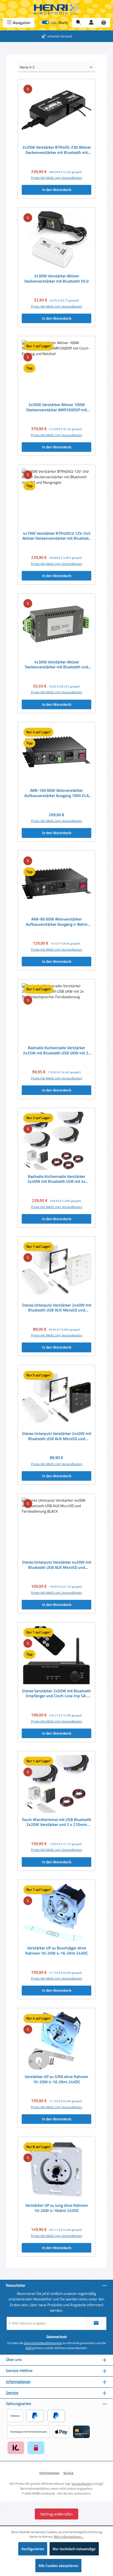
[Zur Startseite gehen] (57, 9)
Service (12, 2393)
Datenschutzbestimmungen (43, 2343)
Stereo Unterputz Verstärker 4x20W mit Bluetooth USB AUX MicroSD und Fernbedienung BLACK (57, 1565)
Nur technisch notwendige (74, 2549)
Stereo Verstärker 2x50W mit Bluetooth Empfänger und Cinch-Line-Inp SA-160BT (57, 1694)
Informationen (18, 2382)
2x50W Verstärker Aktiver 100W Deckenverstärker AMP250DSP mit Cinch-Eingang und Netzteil (57, 407)
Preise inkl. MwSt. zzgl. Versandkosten (57, 178)
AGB (29, 2348)
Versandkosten (82, 2483)
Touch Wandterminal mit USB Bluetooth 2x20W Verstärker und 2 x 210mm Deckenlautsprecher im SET (57, 1822)
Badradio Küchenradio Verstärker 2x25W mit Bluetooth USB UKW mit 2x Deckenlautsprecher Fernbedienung (57, 1050)
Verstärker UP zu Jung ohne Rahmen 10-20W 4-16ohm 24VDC (57, 2208)
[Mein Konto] (91, 23)
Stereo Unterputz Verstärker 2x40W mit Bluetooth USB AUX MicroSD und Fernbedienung (57, 1308)
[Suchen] (79, 23)
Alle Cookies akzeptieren (58, 2566)
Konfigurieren (33, 2549)
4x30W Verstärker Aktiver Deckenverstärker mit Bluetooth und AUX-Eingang (57, 665)
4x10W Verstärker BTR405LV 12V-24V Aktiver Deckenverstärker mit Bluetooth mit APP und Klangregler (57, 536)
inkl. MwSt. (55, 23)
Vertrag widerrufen (57, 2514)
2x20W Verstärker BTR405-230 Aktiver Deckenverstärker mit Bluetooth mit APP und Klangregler (57, 150)
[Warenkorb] (104, 23)
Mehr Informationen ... (69, 2537)
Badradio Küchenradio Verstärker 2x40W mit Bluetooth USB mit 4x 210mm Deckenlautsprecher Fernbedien (57, 1179)
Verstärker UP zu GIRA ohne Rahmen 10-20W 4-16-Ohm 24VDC (57, 2079)
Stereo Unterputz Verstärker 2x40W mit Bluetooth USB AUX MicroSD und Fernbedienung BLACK (57, 1436)
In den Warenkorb (57, 190)
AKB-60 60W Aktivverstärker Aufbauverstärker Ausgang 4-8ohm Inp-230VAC (57, 922)
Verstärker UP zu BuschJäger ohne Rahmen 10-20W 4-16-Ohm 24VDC (57, 1951)
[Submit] (96, 2323)
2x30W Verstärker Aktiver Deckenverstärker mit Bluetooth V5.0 (57, 279)
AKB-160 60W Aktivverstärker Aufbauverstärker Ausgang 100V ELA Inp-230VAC (57, 793)
